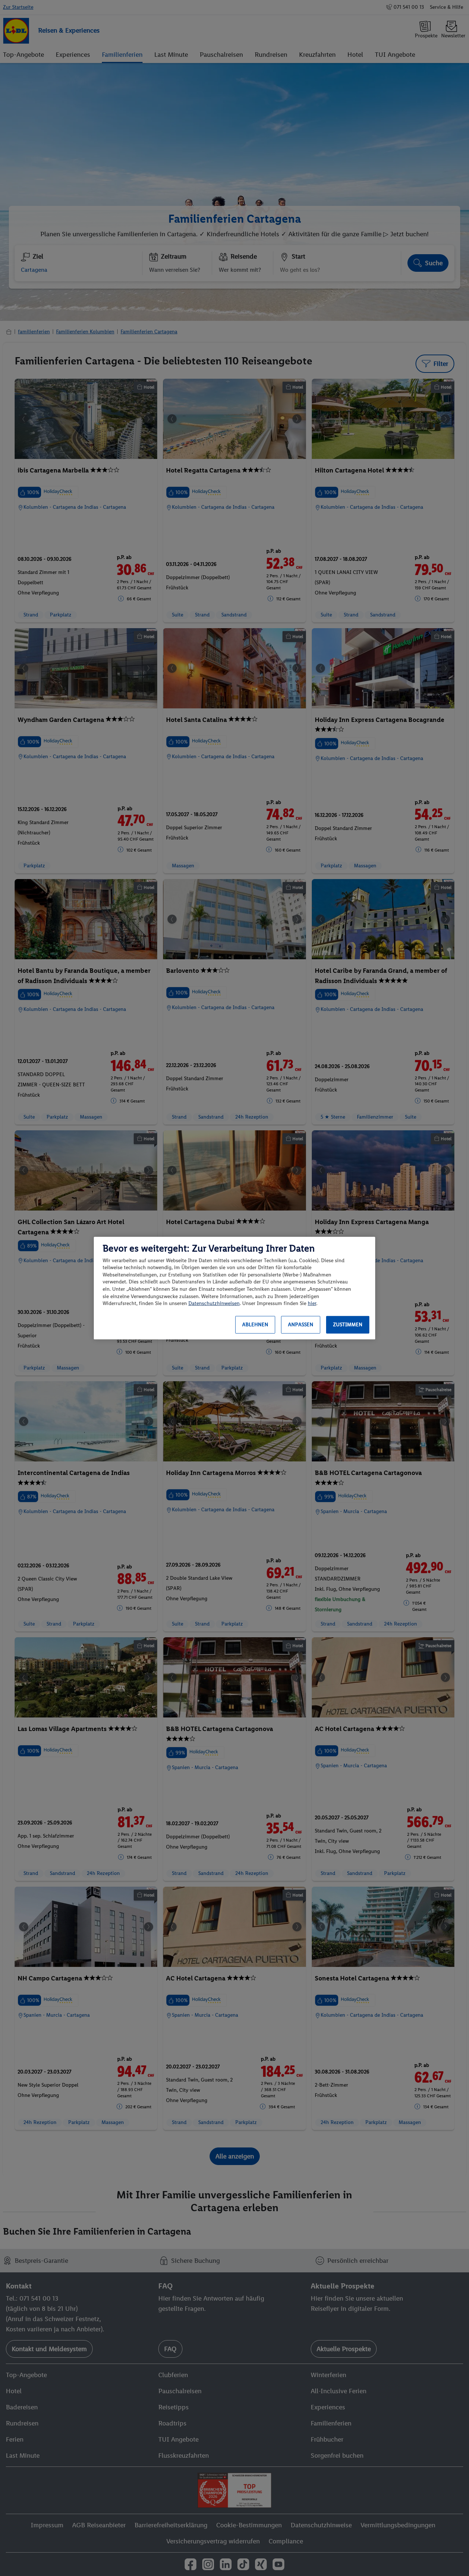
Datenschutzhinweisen (214, 1303)
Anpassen (301, 1325)
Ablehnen (255, 1325)
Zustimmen (348, 1325)
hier (312, 1303)
